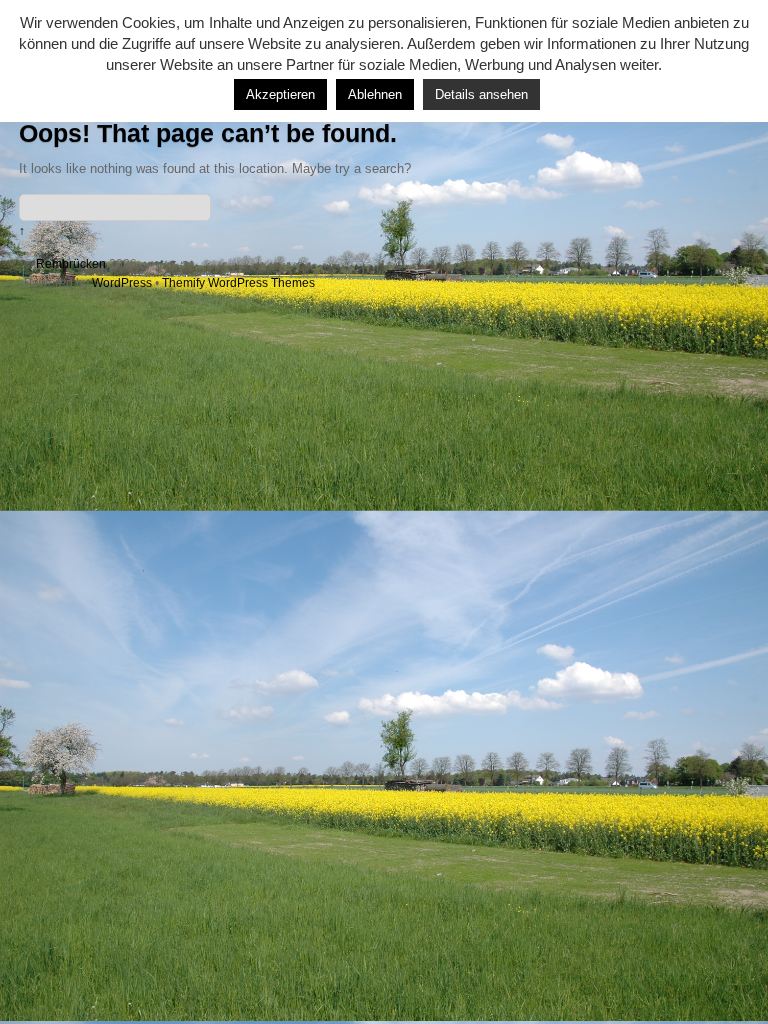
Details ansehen (481, 94)
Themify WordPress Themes (238, 282)
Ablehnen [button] (375, 94)
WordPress (122, 282)
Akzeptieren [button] (280, 94)
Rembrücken (71, 263)
